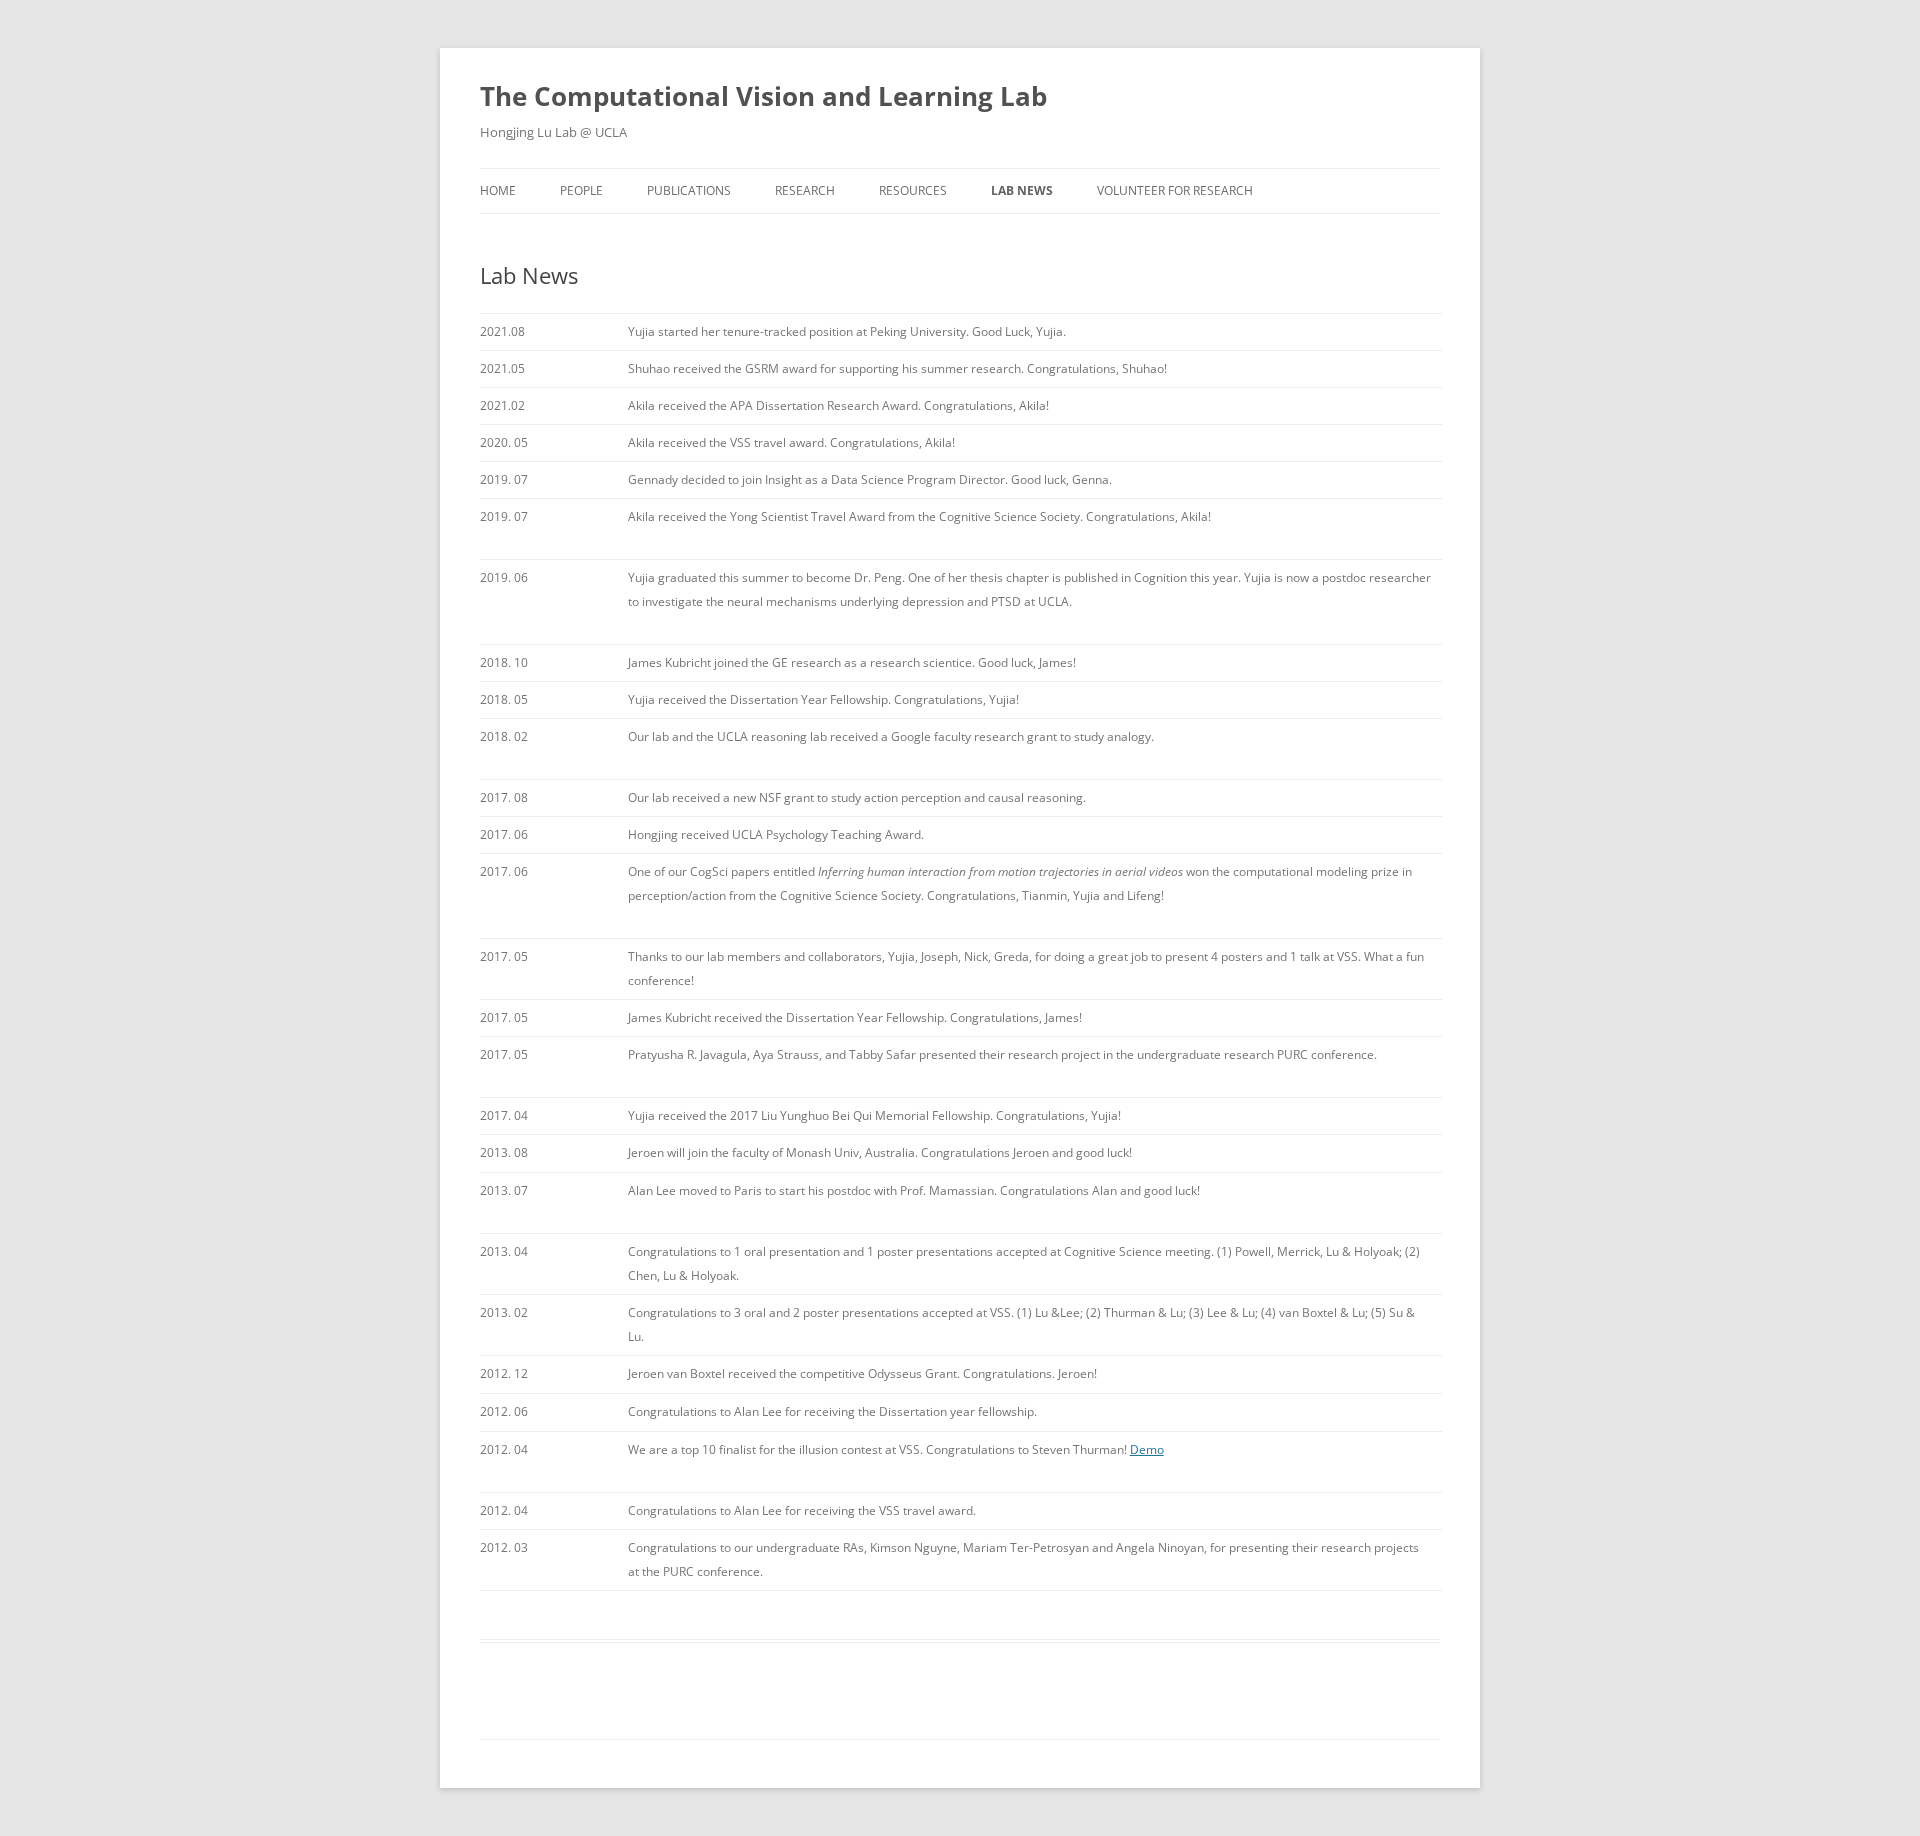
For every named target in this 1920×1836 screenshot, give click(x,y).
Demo (1147, 1449)
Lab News (1022, 190)
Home (498, 190)
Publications (689, 190)
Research (805, 190)
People (581, 190)
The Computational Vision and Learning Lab (763, 96)
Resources (913, 190)
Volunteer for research (1175, 190)
